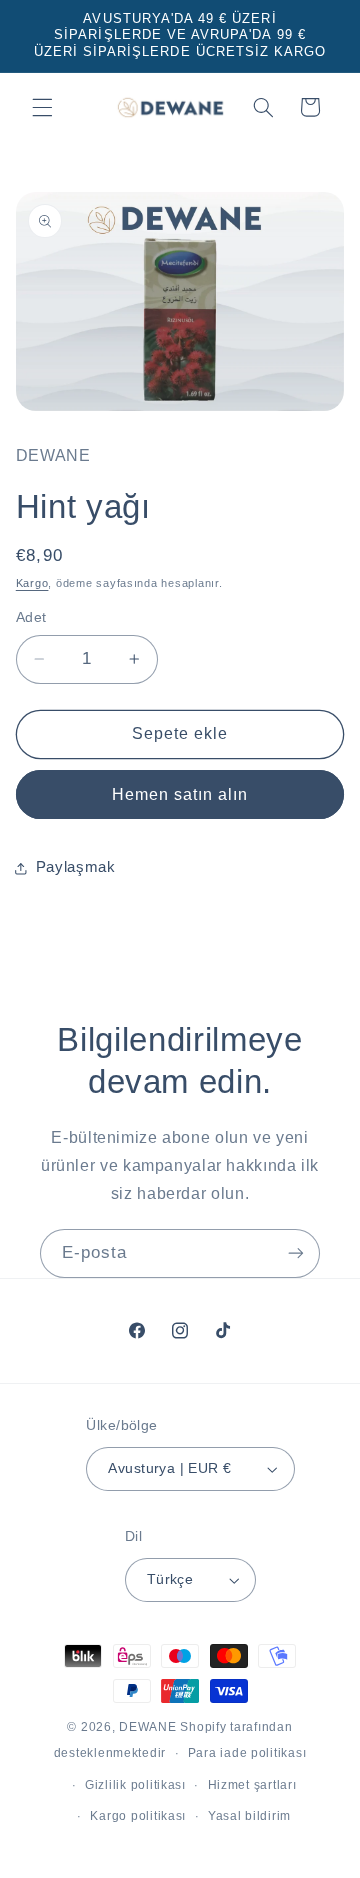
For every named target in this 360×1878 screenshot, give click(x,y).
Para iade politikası (247, 1753)
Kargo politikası (138, 1816)
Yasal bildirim (249, 1816)
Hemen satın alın (180, 794)
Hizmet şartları (252, 1785)
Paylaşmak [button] (76, 867)
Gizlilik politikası (135, 1785)
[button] (42, 107)
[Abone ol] (296, 1253)
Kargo (32, 583)
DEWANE (147, 1727)
